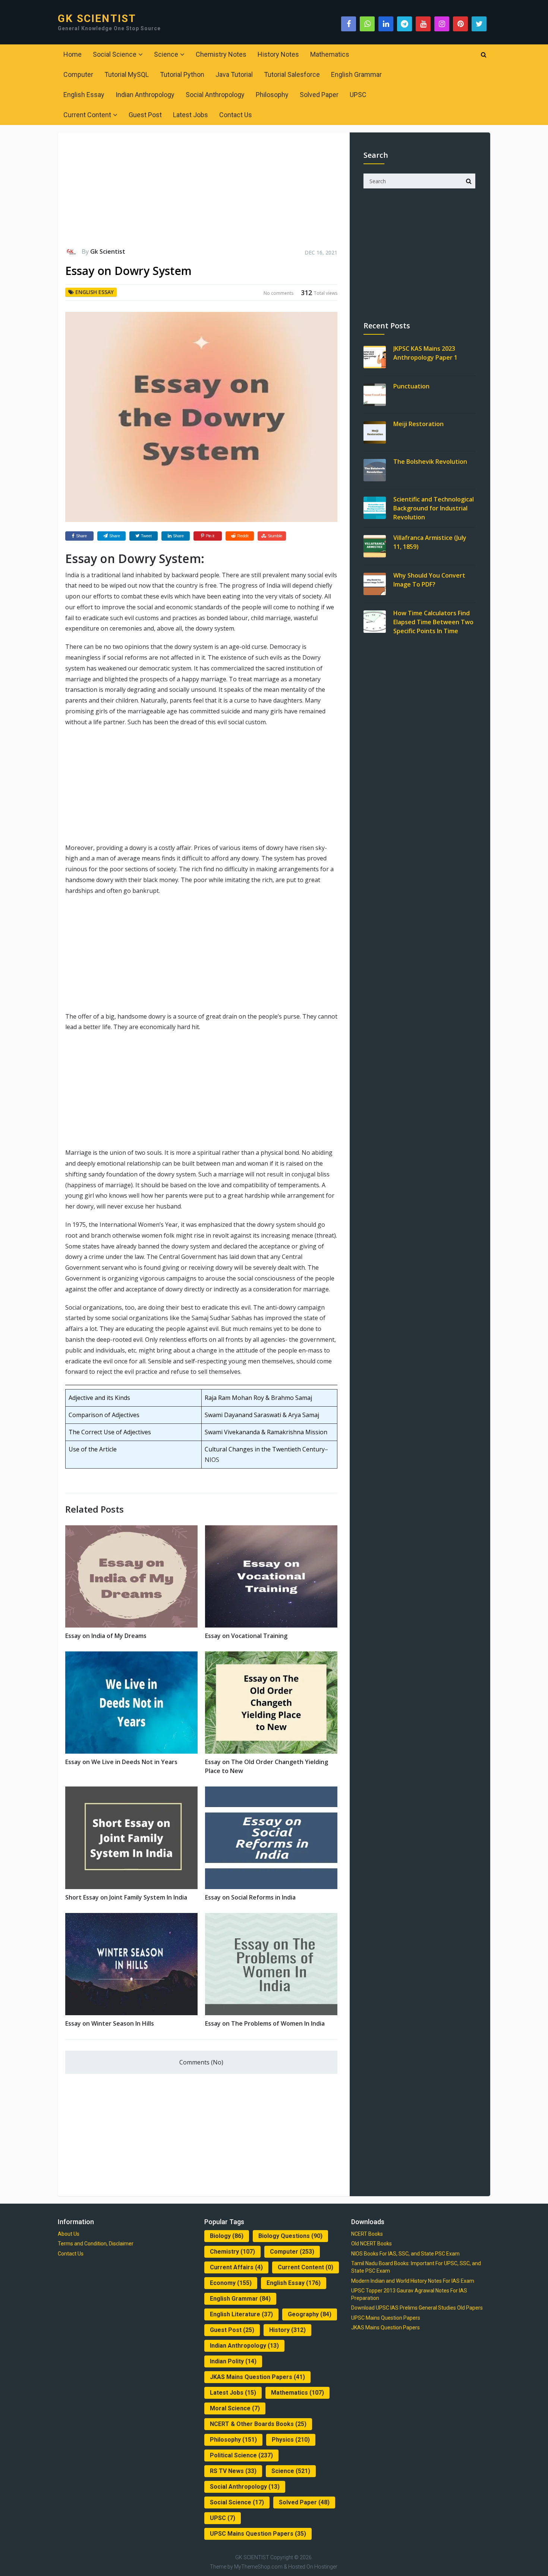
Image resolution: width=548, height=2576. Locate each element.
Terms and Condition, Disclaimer (96, 2244)
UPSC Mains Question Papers (258, 2534)
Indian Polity (233, 2361)
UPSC (358, 95)
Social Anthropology (215, 95)
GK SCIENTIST (97, 19)
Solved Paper (319, 95)
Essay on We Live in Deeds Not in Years (121, 1762)
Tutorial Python (182, 74)
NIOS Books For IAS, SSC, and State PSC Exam (405, 2254)
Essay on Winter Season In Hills (110, 2023)
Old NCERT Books (371, 2244)
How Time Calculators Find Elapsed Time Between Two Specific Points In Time (433, 622)
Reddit (243, 536)
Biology (227, 2236)
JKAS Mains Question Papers (257, 2377)
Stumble (275, 536)
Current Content (87, 115)
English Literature (241, 2314)
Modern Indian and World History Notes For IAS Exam (413, 2281)
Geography (310, 2314)
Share (81, 536)
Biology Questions (290, 2236)
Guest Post (145, 115)
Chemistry (232, 2252)
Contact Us (236, 115)
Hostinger (326, 2567)
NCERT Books (367, 2234)
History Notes (278, 54)
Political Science (241, 2455)
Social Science (115, 54)
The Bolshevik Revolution (430, 462)
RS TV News (233, 2471)
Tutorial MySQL (127, 74)
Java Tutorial (234, 74)
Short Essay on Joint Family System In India (126, 1897)
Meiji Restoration (418, 424)
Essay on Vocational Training (246, 1636)
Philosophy (272, 95)
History (287, 2330)
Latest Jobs (190, 115)
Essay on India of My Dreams (106, 1636)
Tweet (146, 536)
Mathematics (330, 54)
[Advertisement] (201, 193)
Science (166, 54)
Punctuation (411, 386)
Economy (231, 2283)
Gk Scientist (108, 251)
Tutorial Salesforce (292, 74)
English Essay (84, 95)
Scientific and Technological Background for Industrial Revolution (434, 508)
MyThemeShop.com (258, 2567)
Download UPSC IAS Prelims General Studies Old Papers (417, 2308)
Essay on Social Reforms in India (250, 1897)
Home (73, 54)
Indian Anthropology (145, 95)
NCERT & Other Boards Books (258, 2424)
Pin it (210, 536)
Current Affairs (236, 2267)
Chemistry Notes (221, 54)
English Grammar (356, 74)
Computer (78, 74)
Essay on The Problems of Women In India (265, 2023)
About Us (69, 2234)
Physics (291, 2440)
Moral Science (235, 2408)
